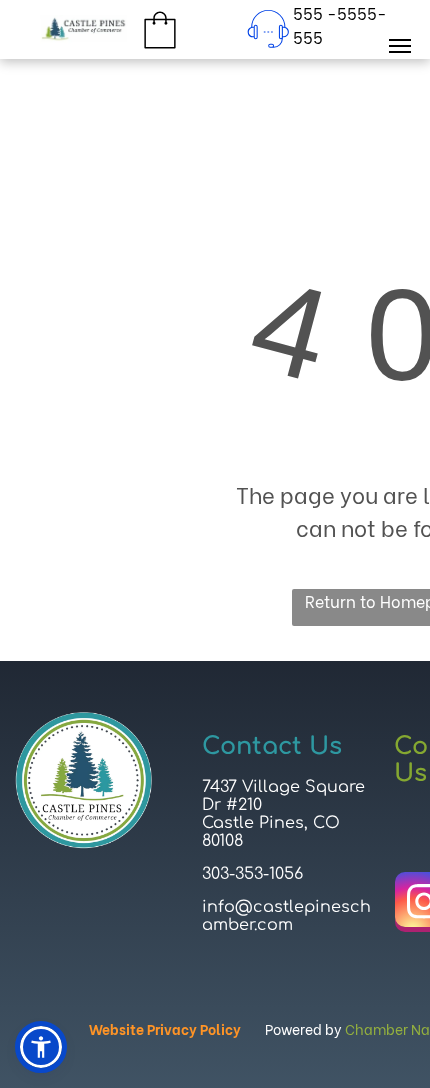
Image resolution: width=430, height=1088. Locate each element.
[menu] (400, 46)
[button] (41, 1047)
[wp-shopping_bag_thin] (160, 48)
